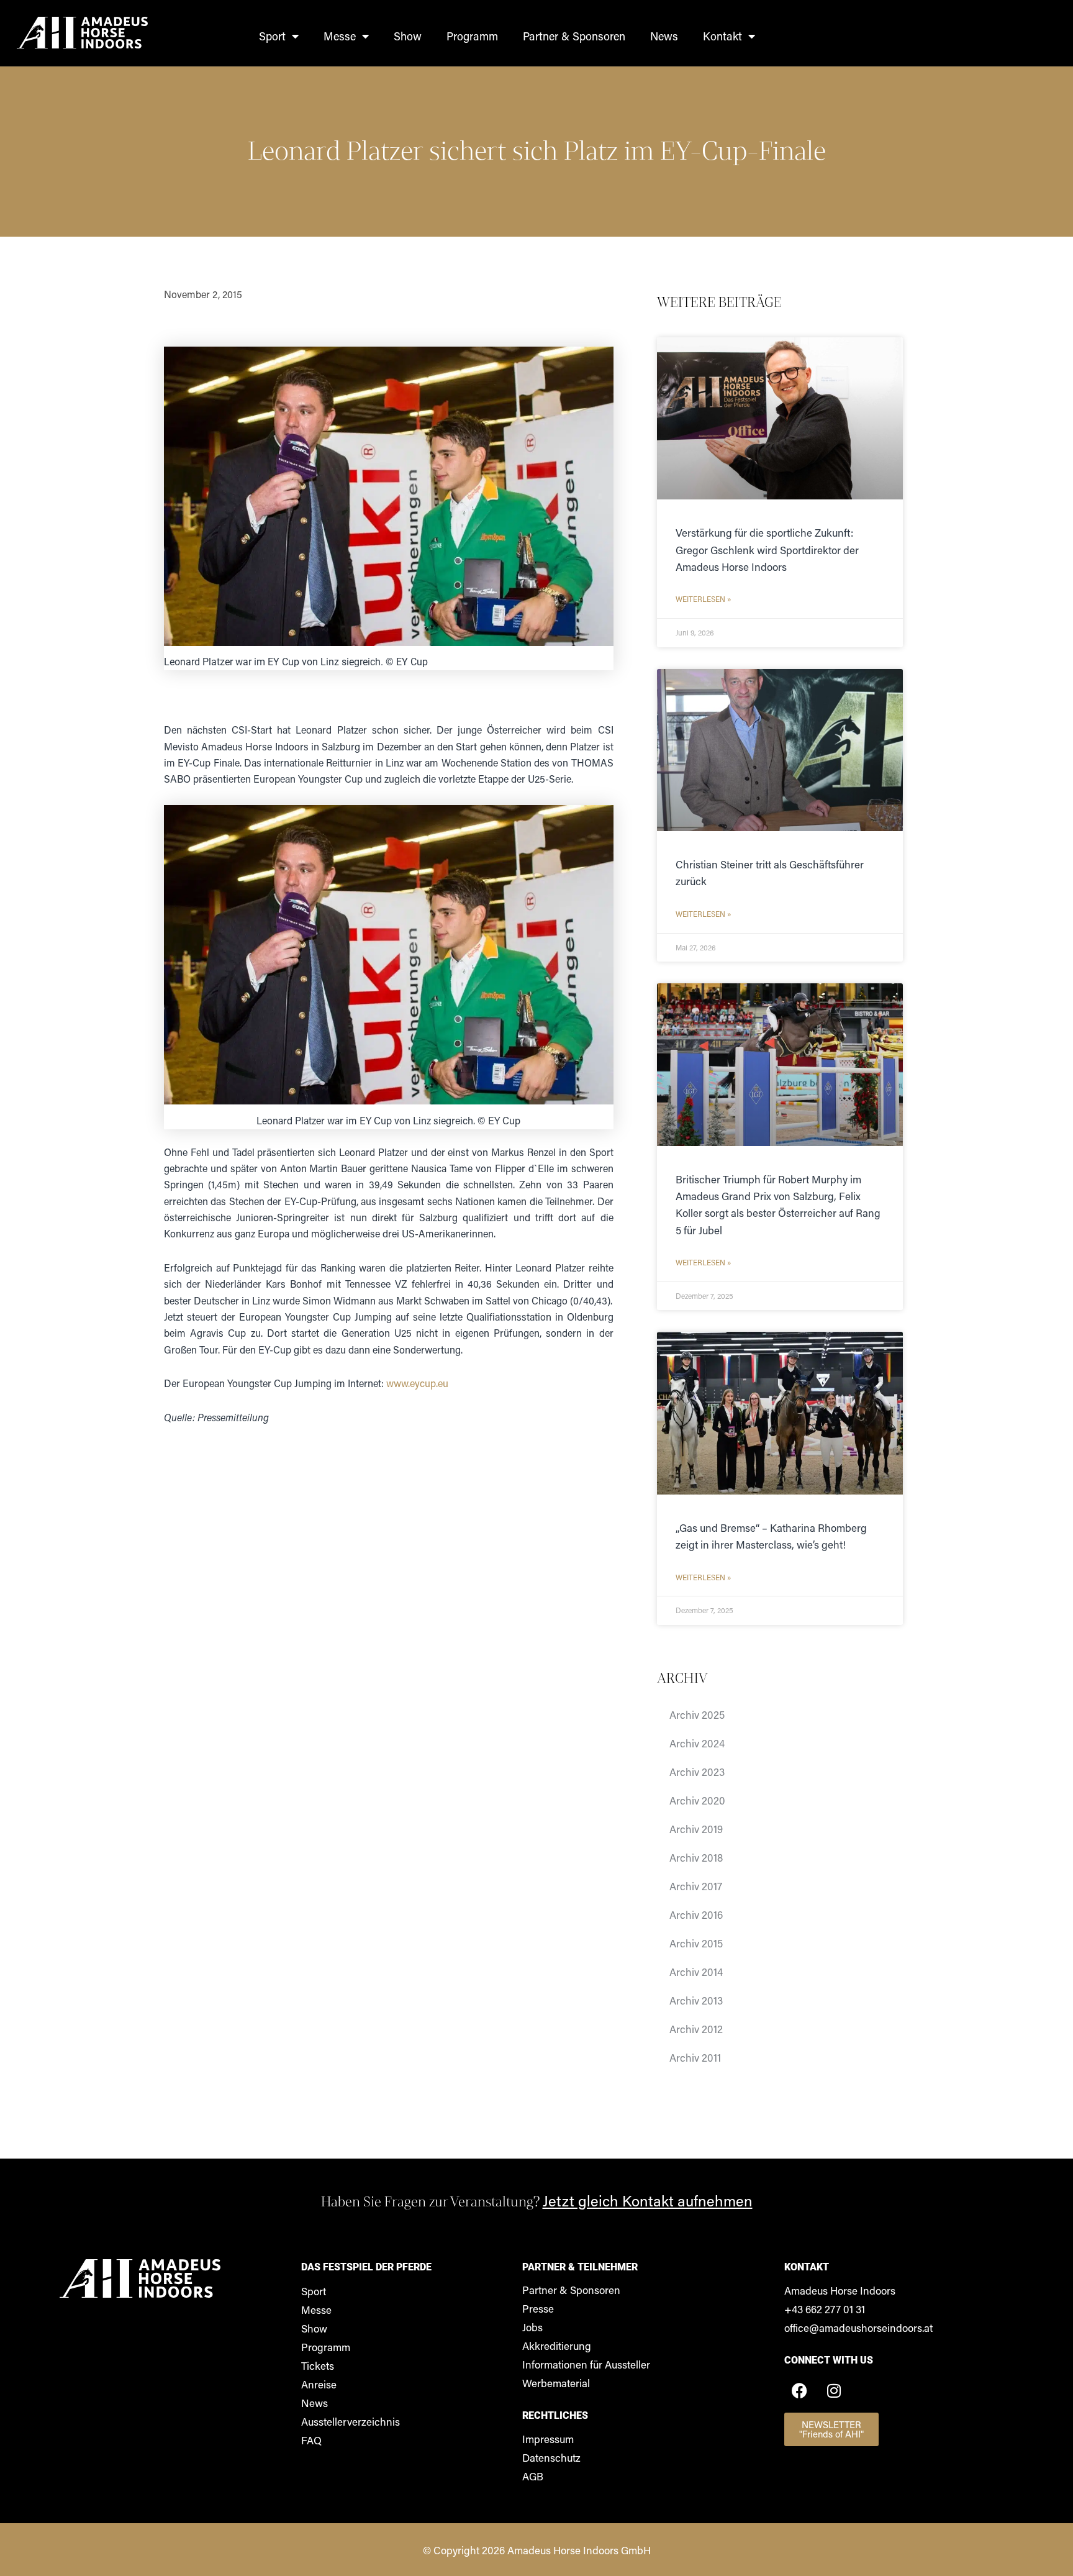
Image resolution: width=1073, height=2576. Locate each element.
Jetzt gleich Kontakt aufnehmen (648, 2201)
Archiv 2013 (696, 2000)
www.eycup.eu (417, 1383)
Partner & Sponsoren (574, 36)
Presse (538, 2308)
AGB (533, 2476)
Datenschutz (551, 2457)
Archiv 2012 (696, 2029)
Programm (472, 36)
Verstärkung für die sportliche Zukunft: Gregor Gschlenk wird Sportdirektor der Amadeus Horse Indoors (767, 549)
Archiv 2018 (696, 1857)
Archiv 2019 (696, 1829)
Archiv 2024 (697, 1743)
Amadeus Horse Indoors (840, 2290)
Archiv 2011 (695, 2057)
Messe (340, 36)
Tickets (318, 2365)
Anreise (319, 2384)
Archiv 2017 (696, 1886)
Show (408, 36)
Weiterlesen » (704, 599)
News (664, 36)
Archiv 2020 (697, 1800)
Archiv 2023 (697, 1772)
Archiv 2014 (696, 1972)
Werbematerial (556, 2383)
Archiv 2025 (697, 1714)
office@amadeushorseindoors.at (858, 2328)
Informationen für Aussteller (586, 2364)
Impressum (548, 2439)
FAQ (311, 2440)
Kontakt (722, 36)
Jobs (532, 2327)
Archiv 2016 (696, 1914)
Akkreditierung (557, 2346)
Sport (272, 36)
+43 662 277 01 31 (825, 2309)
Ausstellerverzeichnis (351, 2421)
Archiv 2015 (696, 1943)
